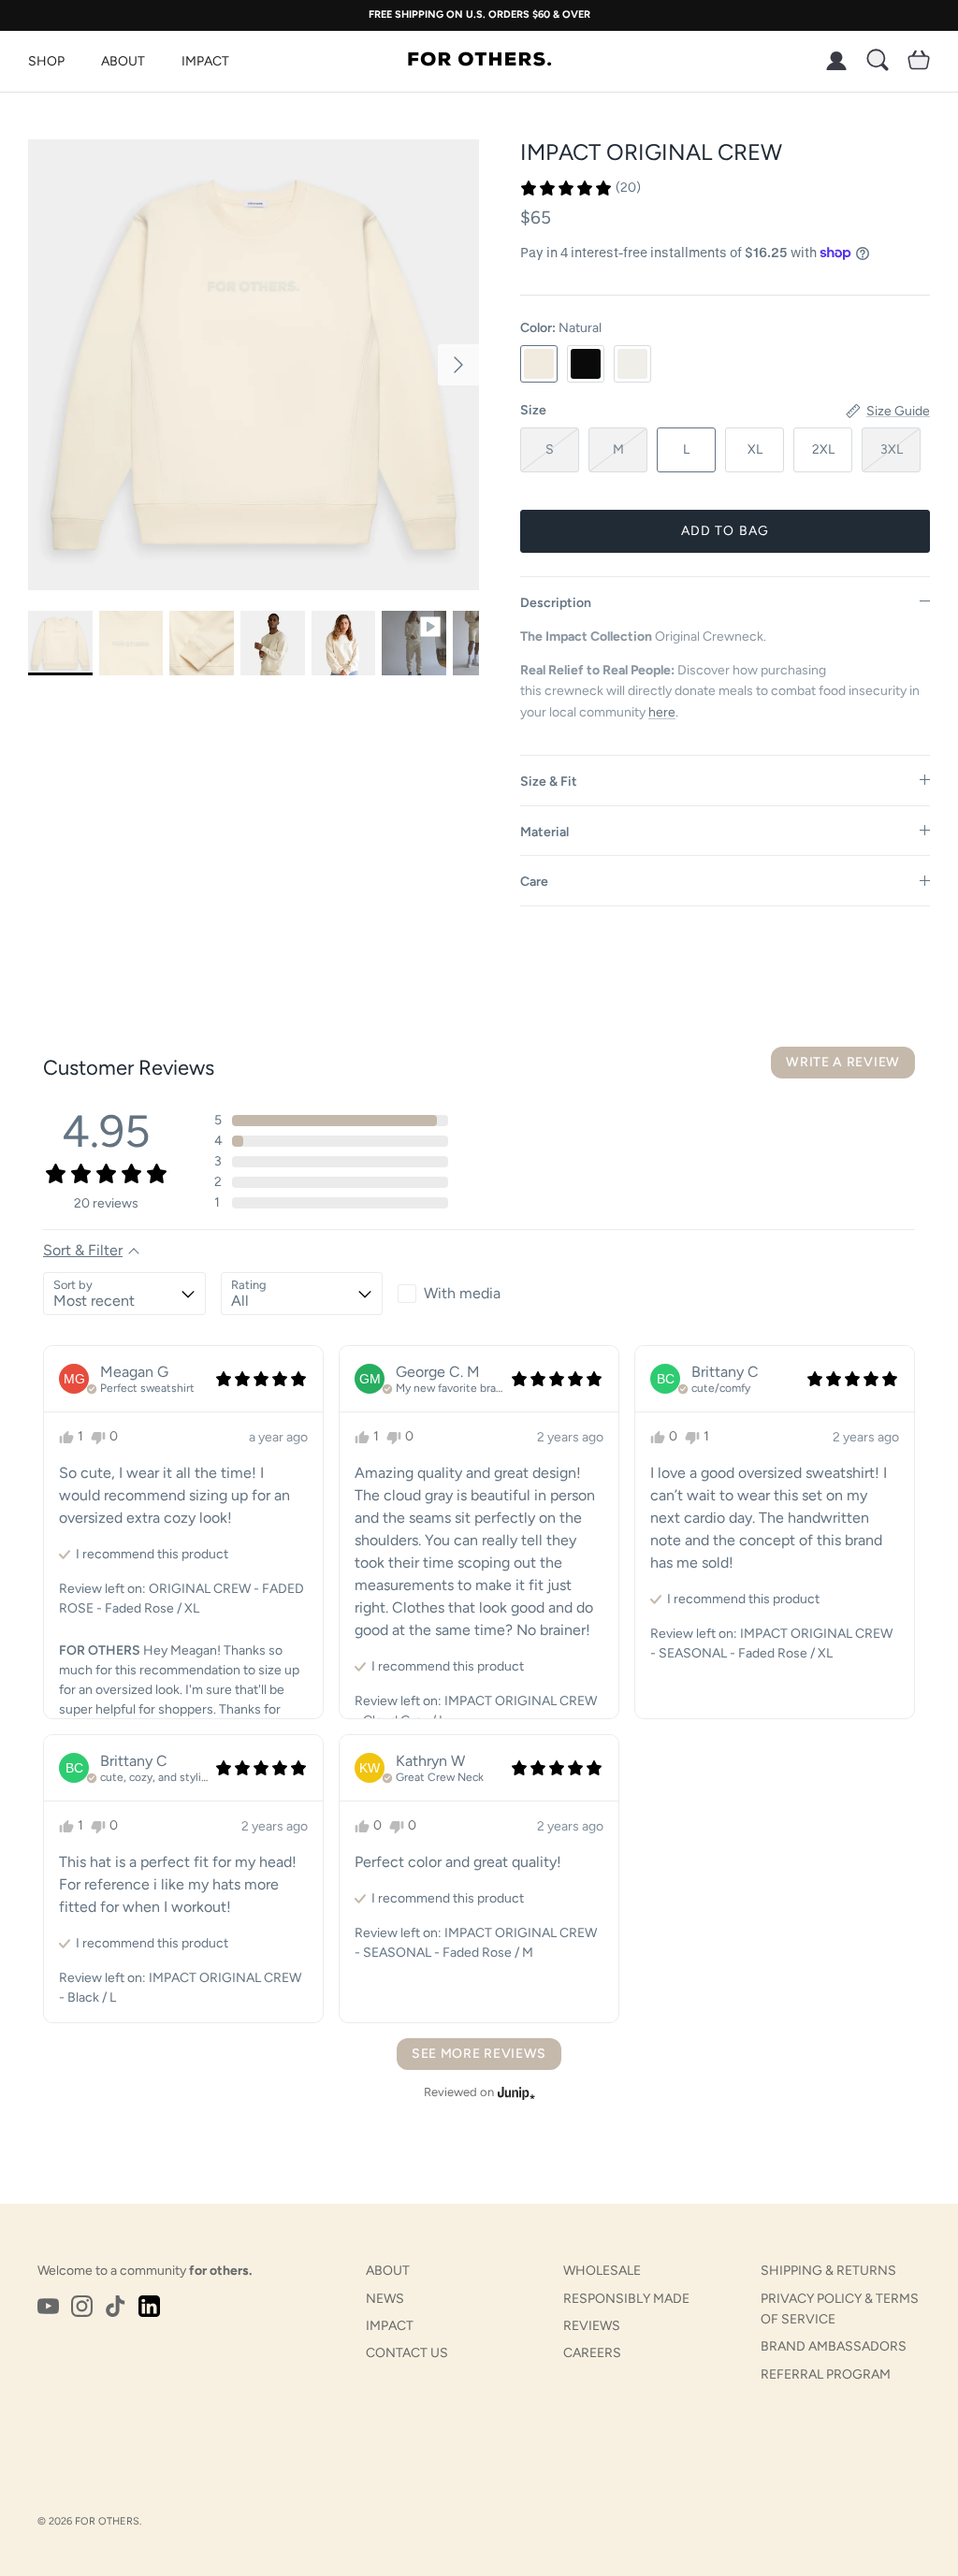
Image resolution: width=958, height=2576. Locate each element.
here (662, 712)
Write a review (843, 1062)
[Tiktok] (116, 2306)
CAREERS (592, 2353)
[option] (254, 365)
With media (462, 1293)
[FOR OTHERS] (479, 61)
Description (556, 603)
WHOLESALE (602, 2271)
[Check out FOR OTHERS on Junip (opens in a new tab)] (515, 2092)
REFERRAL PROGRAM (826, 2374)
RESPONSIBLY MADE (626, 2299)
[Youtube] (48, 2306)
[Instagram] (82, 2306)
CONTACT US (407, 2353)
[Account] (833, 61)
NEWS (385, 2299)
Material (544, 832)
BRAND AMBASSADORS (834, 2346)
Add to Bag (725, 531)
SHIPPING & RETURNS (828, 2271)
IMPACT (205, 61)
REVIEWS (592, 2326)
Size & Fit (549, 781)
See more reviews (479, 2054)
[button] (580, 188)
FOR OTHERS (107, 2521)
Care (534, 882)
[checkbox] (479, 1294)
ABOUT (123, 61)
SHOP (46, 61)
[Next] (458, 365)
